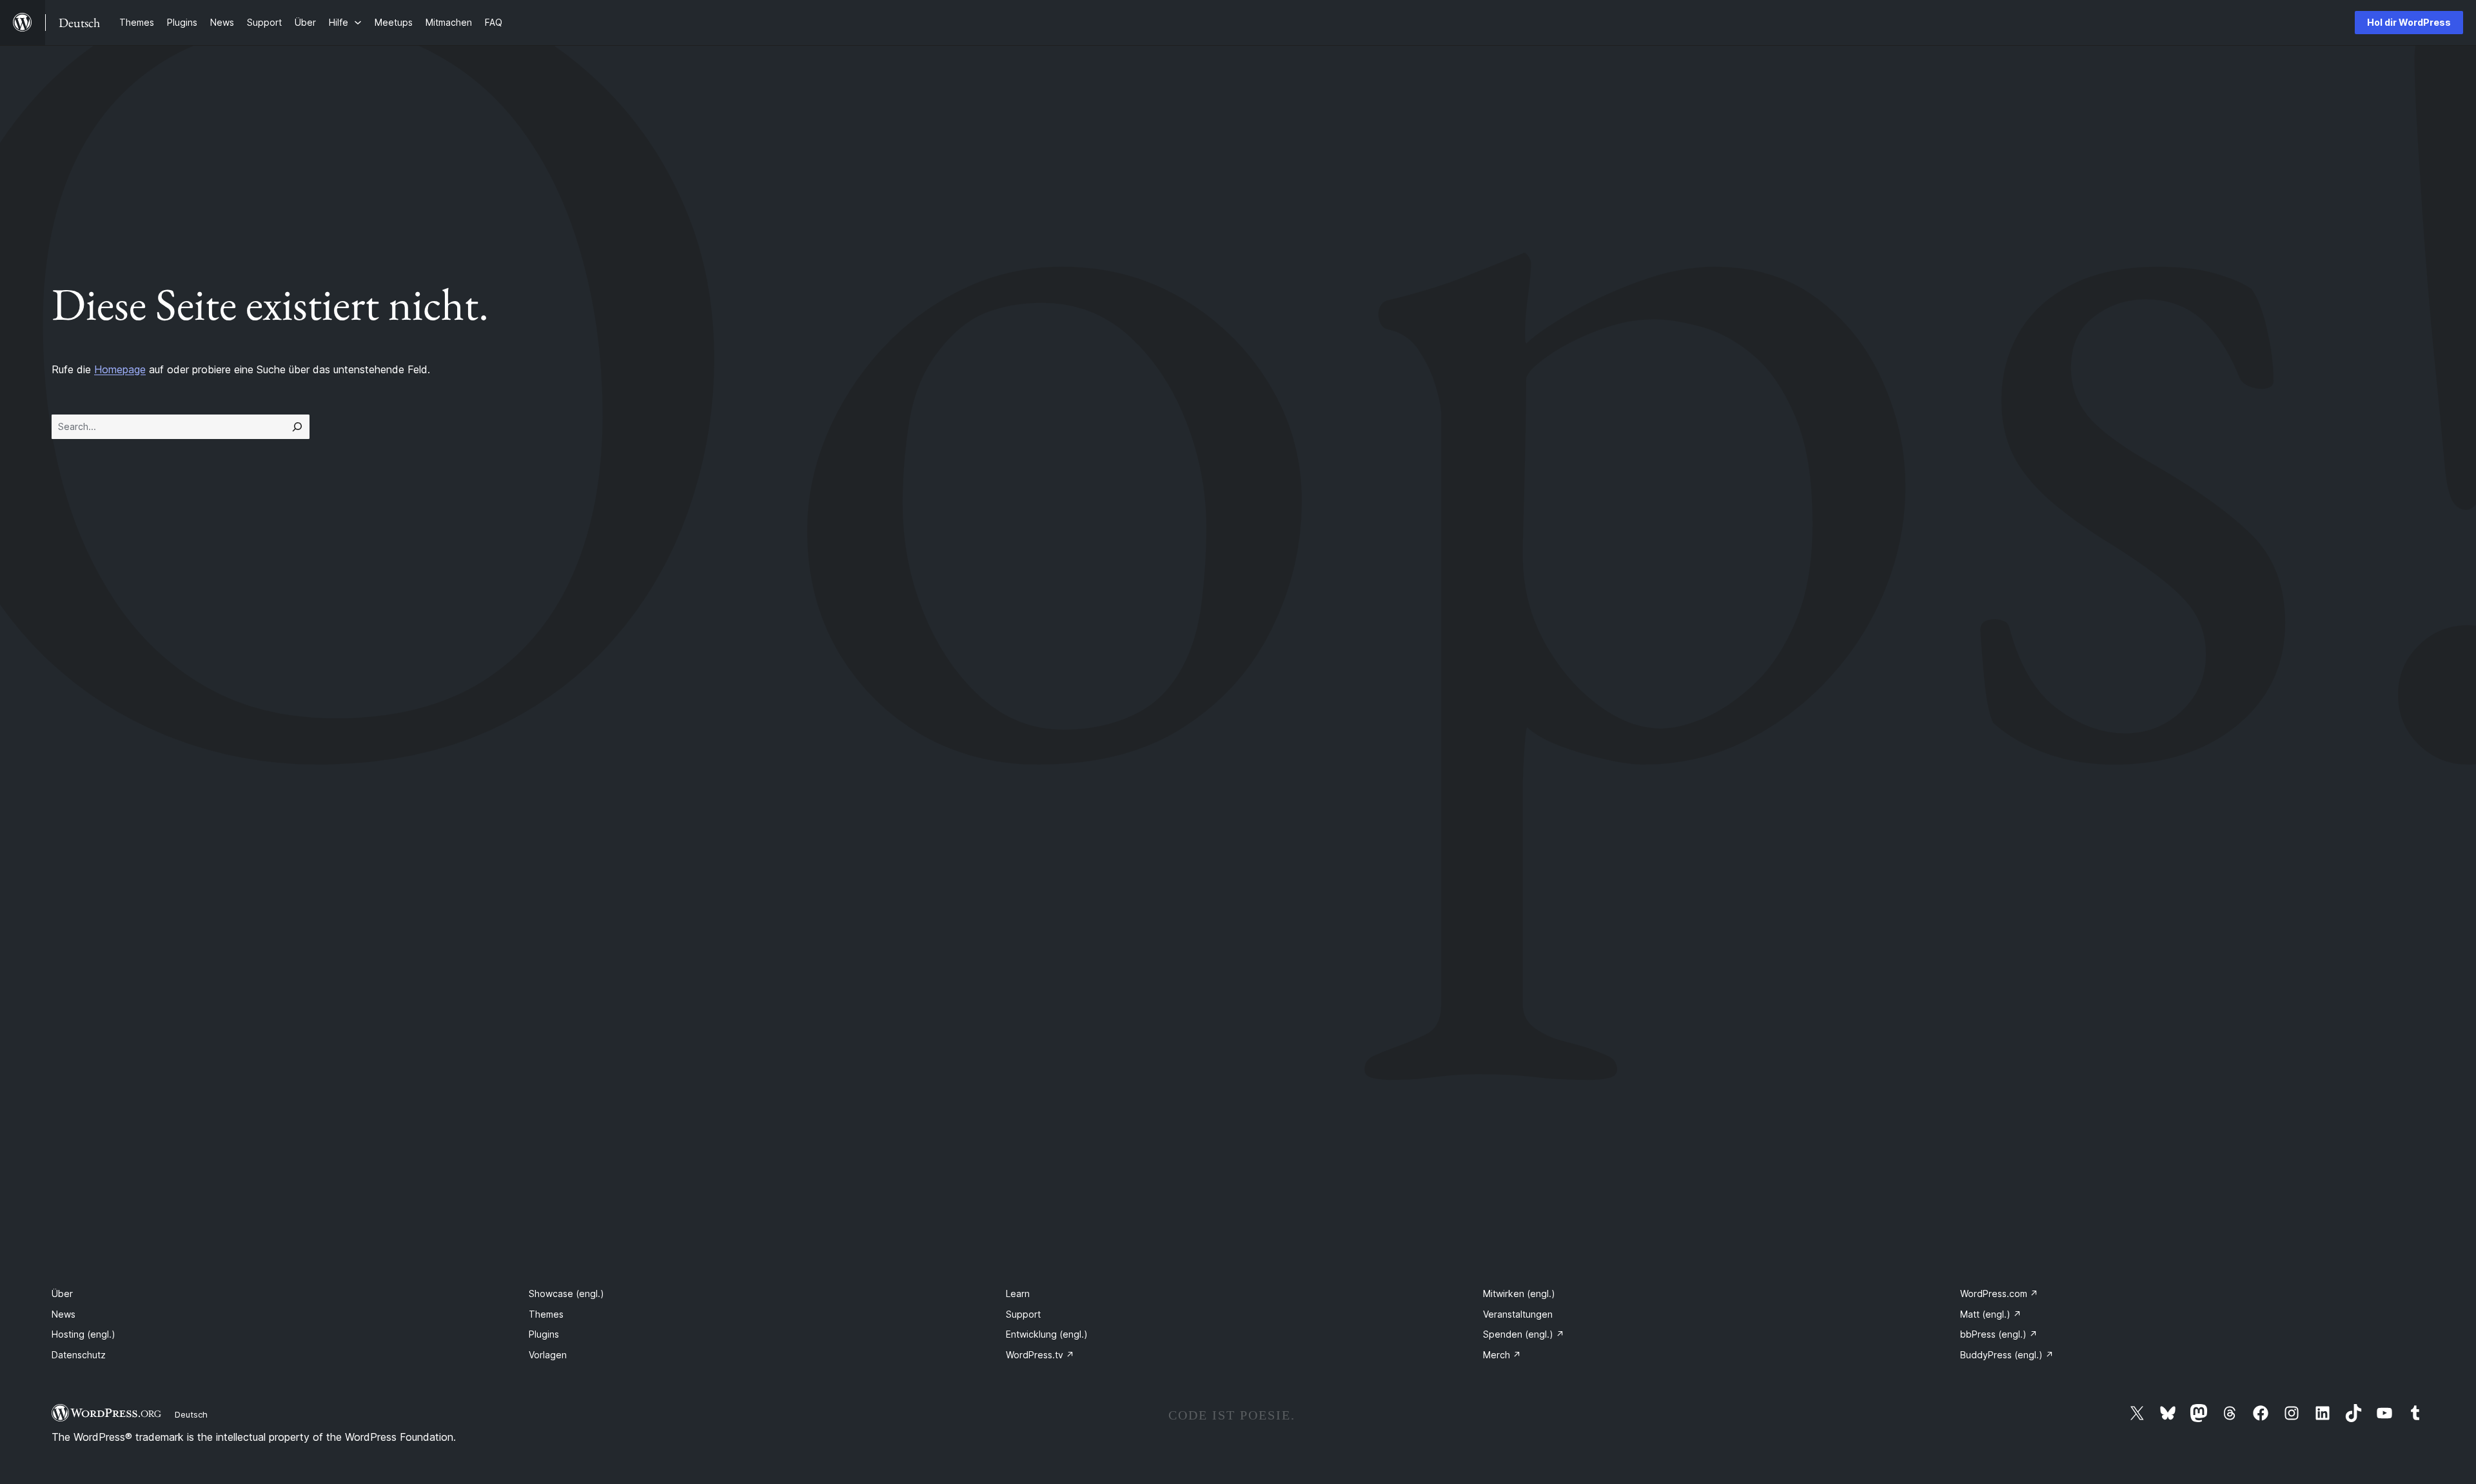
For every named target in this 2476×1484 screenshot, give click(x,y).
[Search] (297, 427)
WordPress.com (1999, 1294)
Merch (1502, 1355)
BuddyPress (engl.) (2007, 1355)
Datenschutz (79, 1355)
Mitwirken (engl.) (1519, 1294)
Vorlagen (548, 1355)
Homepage (120, 369)
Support (1023, 1314)
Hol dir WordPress (2409, 22)
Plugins (544, 1334)
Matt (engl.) (1991, 1314)
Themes (546, 1314)
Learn (1018, 1294)
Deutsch (191, 1414)
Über (62, 1294)
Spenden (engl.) (1524, 1334)
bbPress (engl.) (1999, 1334)
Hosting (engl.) (84, 1334)
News (64, 1314)
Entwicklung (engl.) (1047, 1334)
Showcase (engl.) (566, 1294)
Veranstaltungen (1518, 1314)
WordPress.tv (1040, 1355)
